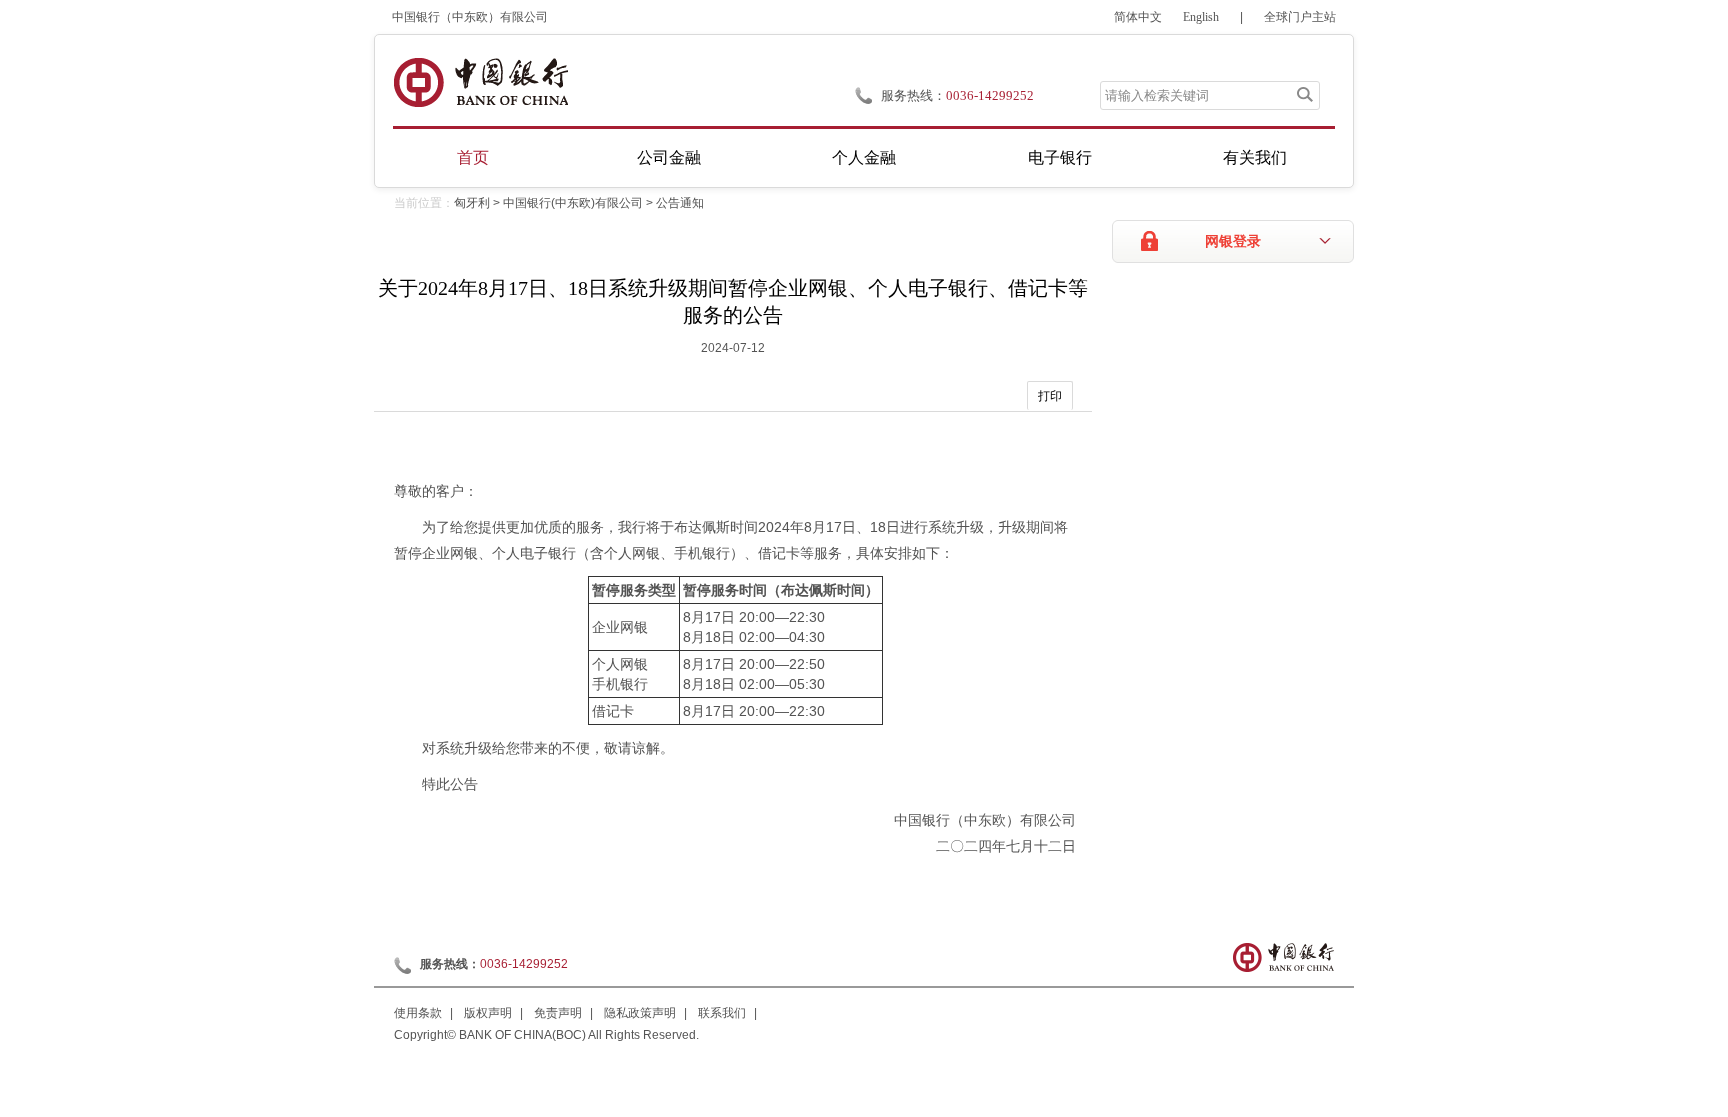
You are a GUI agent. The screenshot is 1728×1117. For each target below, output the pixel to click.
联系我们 (722, 1013)
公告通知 (680, 203)
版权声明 (488, 1013)
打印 (1050, 396)
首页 (473, 157)
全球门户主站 (1300, 17)
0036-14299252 (990, 95)
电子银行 (1060, 157)
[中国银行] (480, 82)
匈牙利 (472, 203)
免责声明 (558, 1013)
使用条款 (418, 1013)
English (1201, 17)
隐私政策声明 (640, 1013)
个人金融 (864, 157)
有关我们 (1255, 157)
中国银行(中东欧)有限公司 (573, 203)
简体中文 (1138, 17)
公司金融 (669, 157)
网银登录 (1233, 241)
